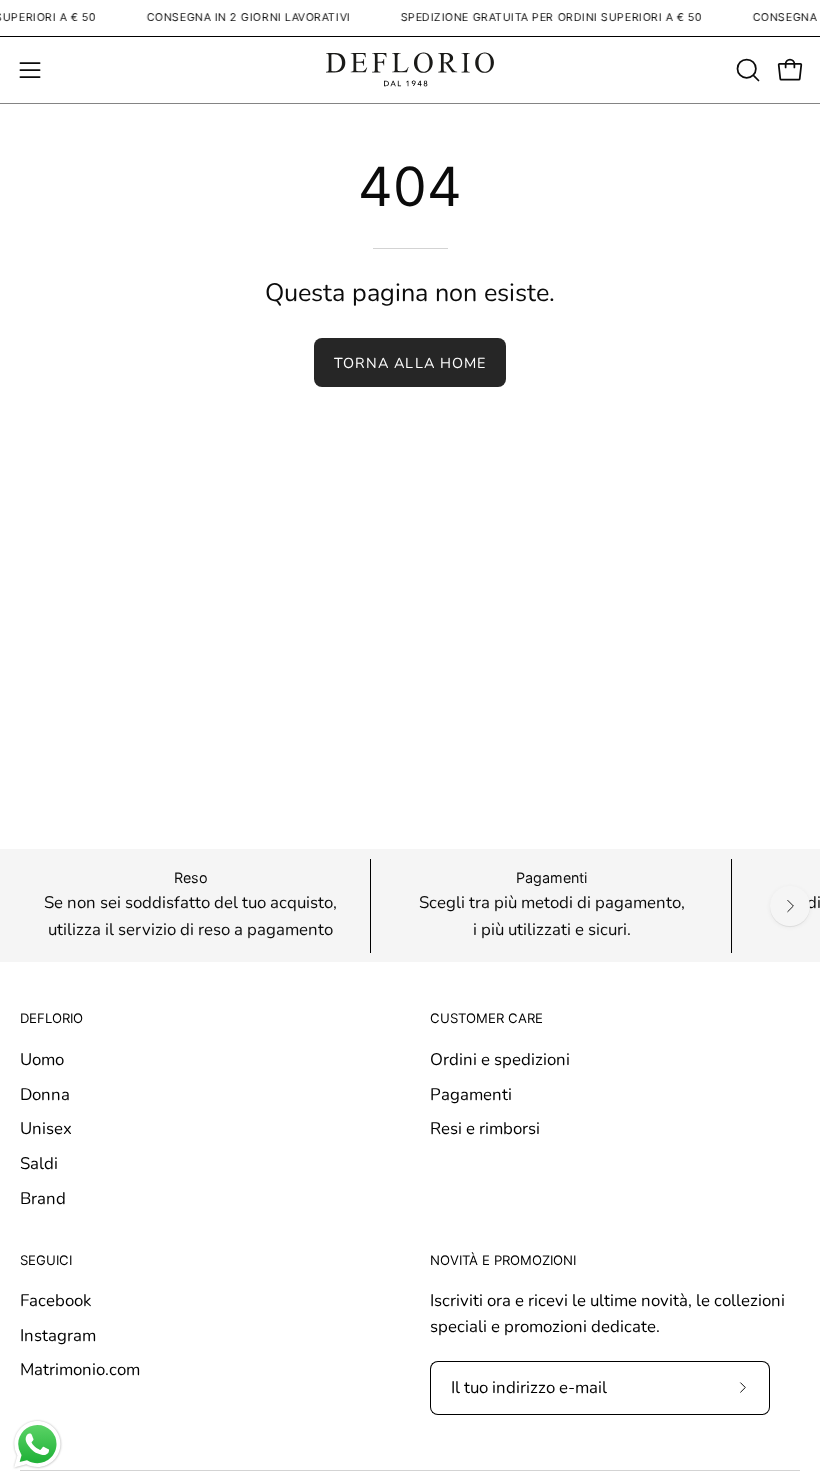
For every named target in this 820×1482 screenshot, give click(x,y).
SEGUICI (46, 1260)
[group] (410, 906)
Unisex (46, 1128)
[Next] (790, 906)
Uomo (42, 1059)
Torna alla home (410, 363)
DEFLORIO (51, 1018)
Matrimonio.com (80, 1369)
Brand (43, 1197)
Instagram (58, 1335)
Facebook (55, 1300)
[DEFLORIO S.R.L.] (410, 70)
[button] (746, 70)
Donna (45, 1094)
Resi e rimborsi (485, 1128)
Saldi (39, 1163)
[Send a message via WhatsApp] (37, 1444)
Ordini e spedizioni (500, 1059)
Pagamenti (471, 1094)
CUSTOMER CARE (486, 1018)
